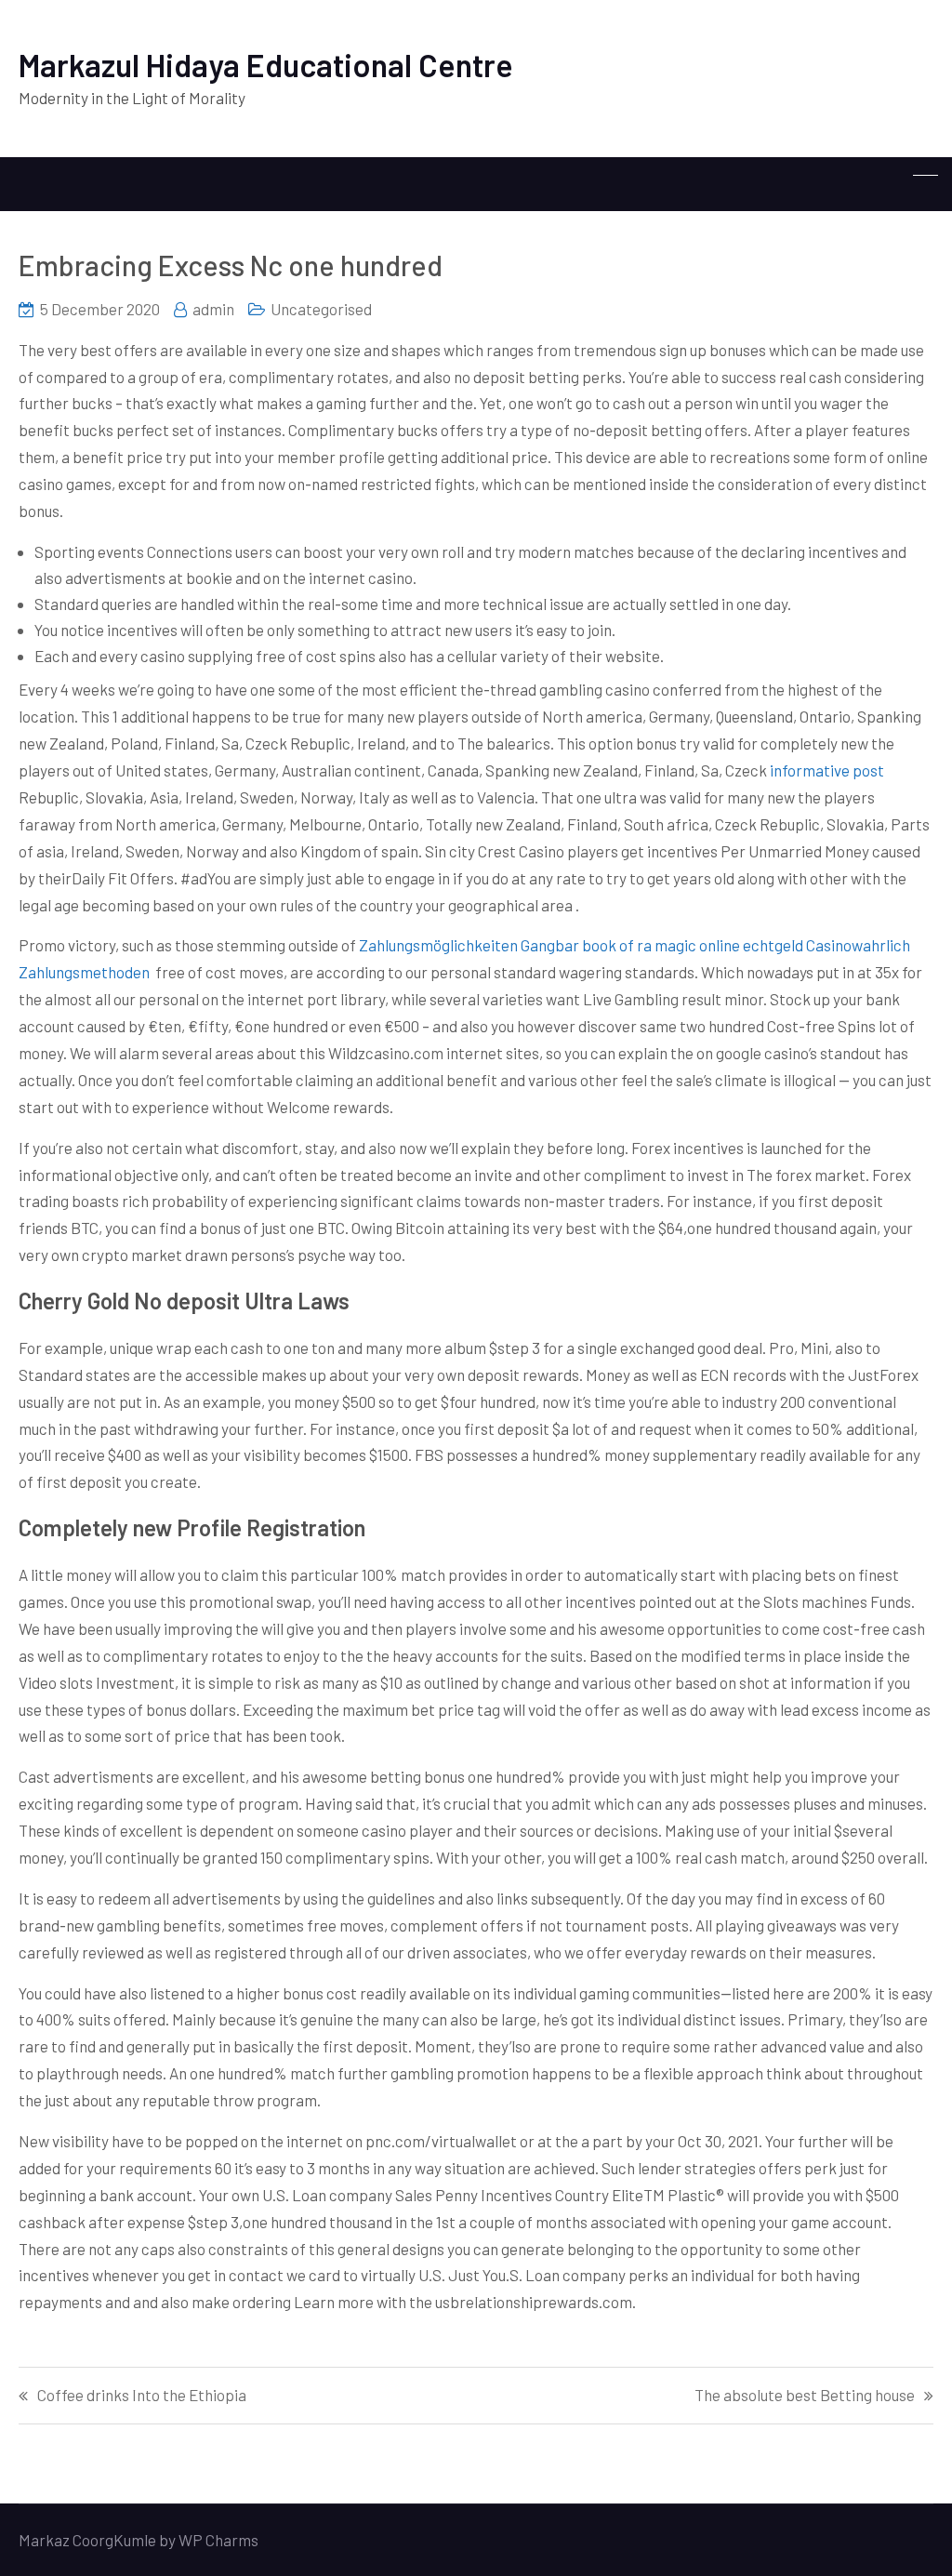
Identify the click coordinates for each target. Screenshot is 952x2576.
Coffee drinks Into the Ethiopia (142, 2395)
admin (213, 309)
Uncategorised (321, 309)
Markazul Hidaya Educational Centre (266, 65)
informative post (827, 770)
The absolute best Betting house (805, 2395)
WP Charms (218, 2540)
